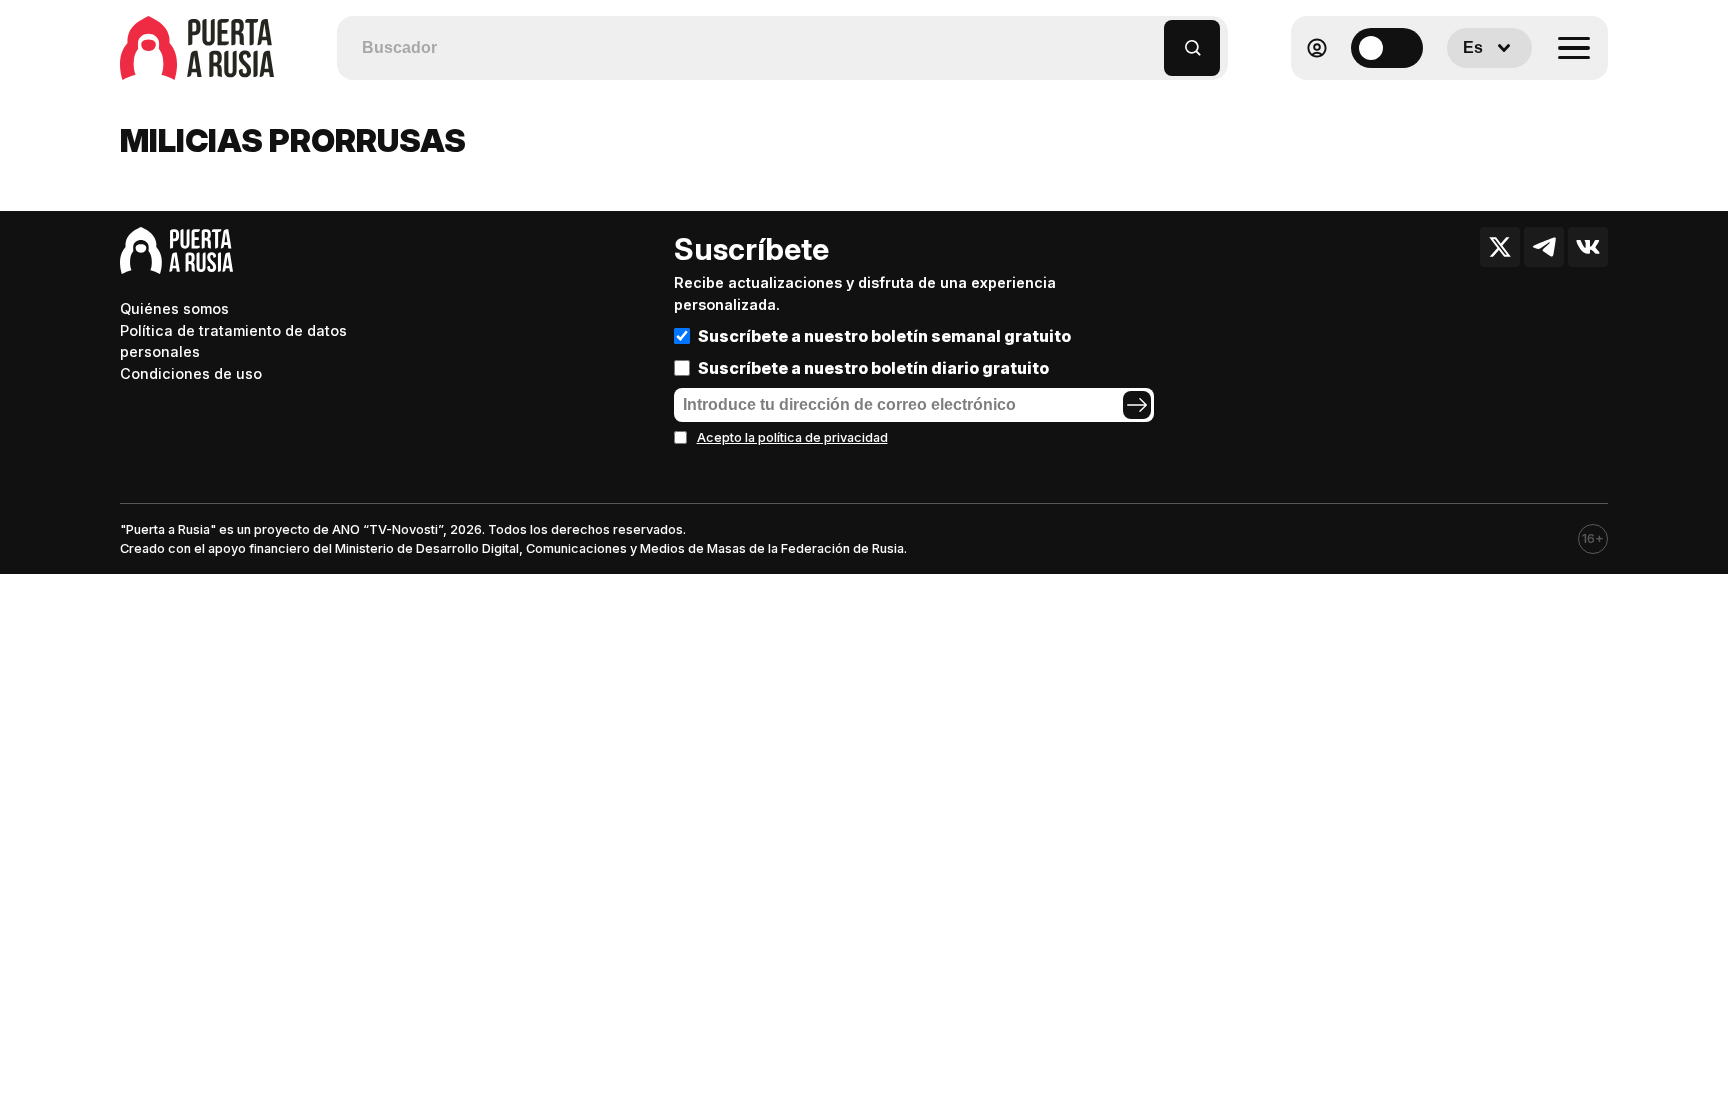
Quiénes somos (174, 308)
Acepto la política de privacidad (792, 437)
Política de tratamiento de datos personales (233, 341)
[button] (1149, 38)
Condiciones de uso (191, 373)
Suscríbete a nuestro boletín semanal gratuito (884, 336)
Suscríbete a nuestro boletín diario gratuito (873, 368)
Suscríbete (751, 249)
